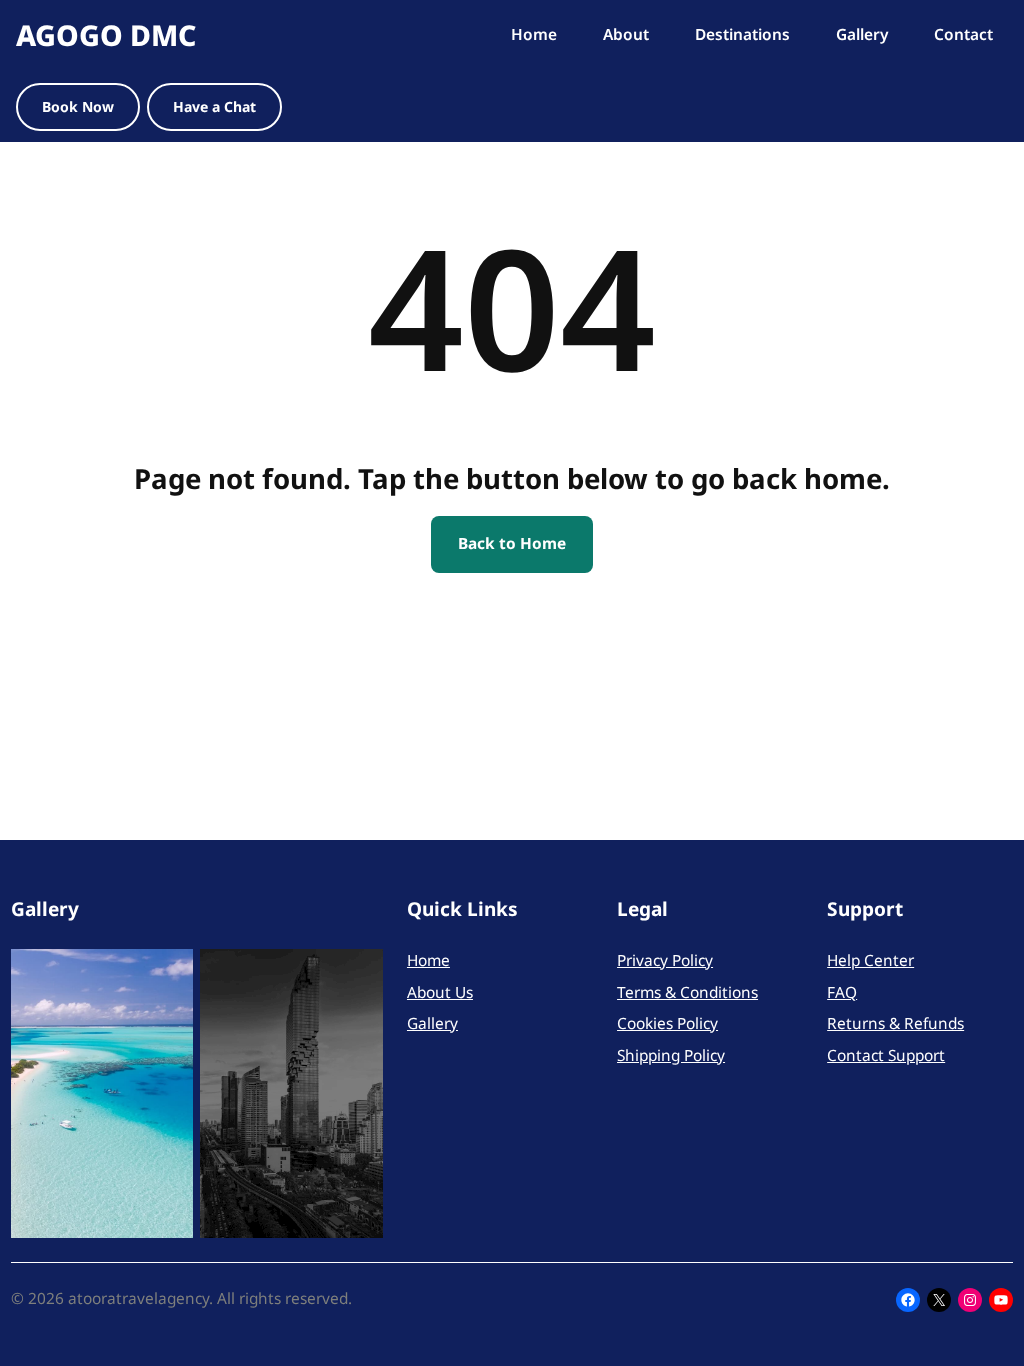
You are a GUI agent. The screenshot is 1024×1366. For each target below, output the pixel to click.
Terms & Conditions (687, 992)
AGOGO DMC (106, 34)
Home (428, 960)
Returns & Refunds (895, 1023)
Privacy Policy (665, 960)
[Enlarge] (167, 975)
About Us (440, 992)
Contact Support (886, 1055)
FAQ (842, 992)
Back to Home (512, 543)
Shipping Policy (671, 1055)
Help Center (870, 960)
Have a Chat (214, 106)
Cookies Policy (667, 1023)
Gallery (432, 1023)
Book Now (78, 106)
